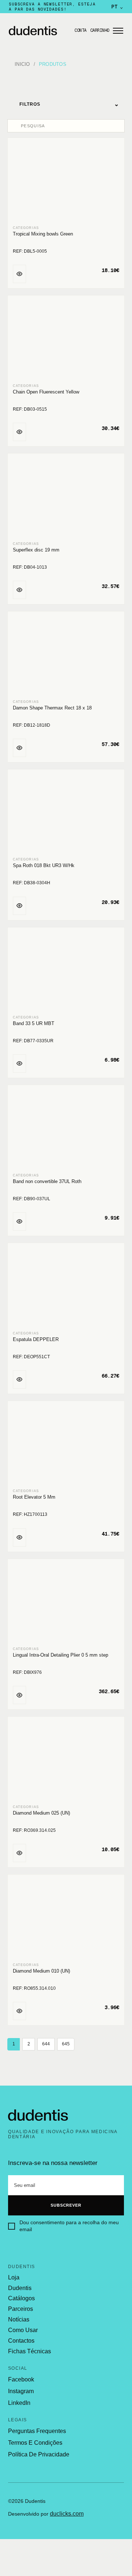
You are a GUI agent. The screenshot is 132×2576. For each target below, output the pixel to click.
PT (117, 7)
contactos (21, 2341)
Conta (80, 30)
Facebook (21, 2379)
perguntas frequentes (37, 2431)
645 (66, 2044)
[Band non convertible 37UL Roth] (66, 1129)
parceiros (21, 2309)
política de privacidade (39, 2454)
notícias (19, 2320)
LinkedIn (19, 2403)
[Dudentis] (38, 2115)
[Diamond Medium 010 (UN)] (66, 1919)
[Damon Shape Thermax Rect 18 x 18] (66, 656)
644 (46, 2044)
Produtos (53, 64)
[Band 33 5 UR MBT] (66, 972)
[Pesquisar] (15, 126)
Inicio (22, 64)
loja (14, 2278)
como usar (23, 2330)
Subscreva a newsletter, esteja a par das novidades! (52, 7)
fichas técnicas (30, 2351)
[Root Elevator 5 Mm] (66, 1445)
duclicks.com (67, 2514)
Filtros (69, 104)
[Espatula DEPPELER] (66, 1287)
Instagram (21, 2391)
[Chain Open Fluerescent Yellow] (66, 340)
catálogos (21, 2298)
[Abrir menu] (118, 31)
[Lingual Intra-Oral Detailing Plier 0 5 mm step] (66, 1603)
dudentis (20, 2288)
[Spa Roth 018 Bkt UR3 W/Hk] (66, 814)
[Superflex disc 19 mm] (66, 498)
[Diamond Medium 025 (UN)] (66, 1761)
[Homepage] (39, 31)
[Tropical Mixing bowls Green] (66, 182)
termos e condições (35, 2443)
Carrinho (100, 30)
